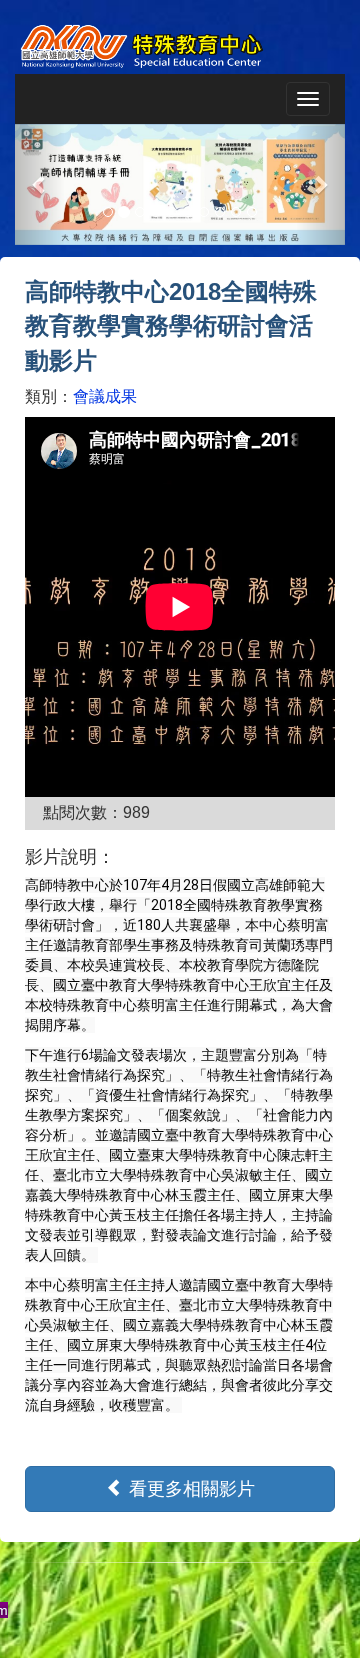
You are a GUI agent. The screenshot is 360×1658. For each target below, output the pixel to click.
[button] (40, 184)
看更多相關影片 (189, 1489)
